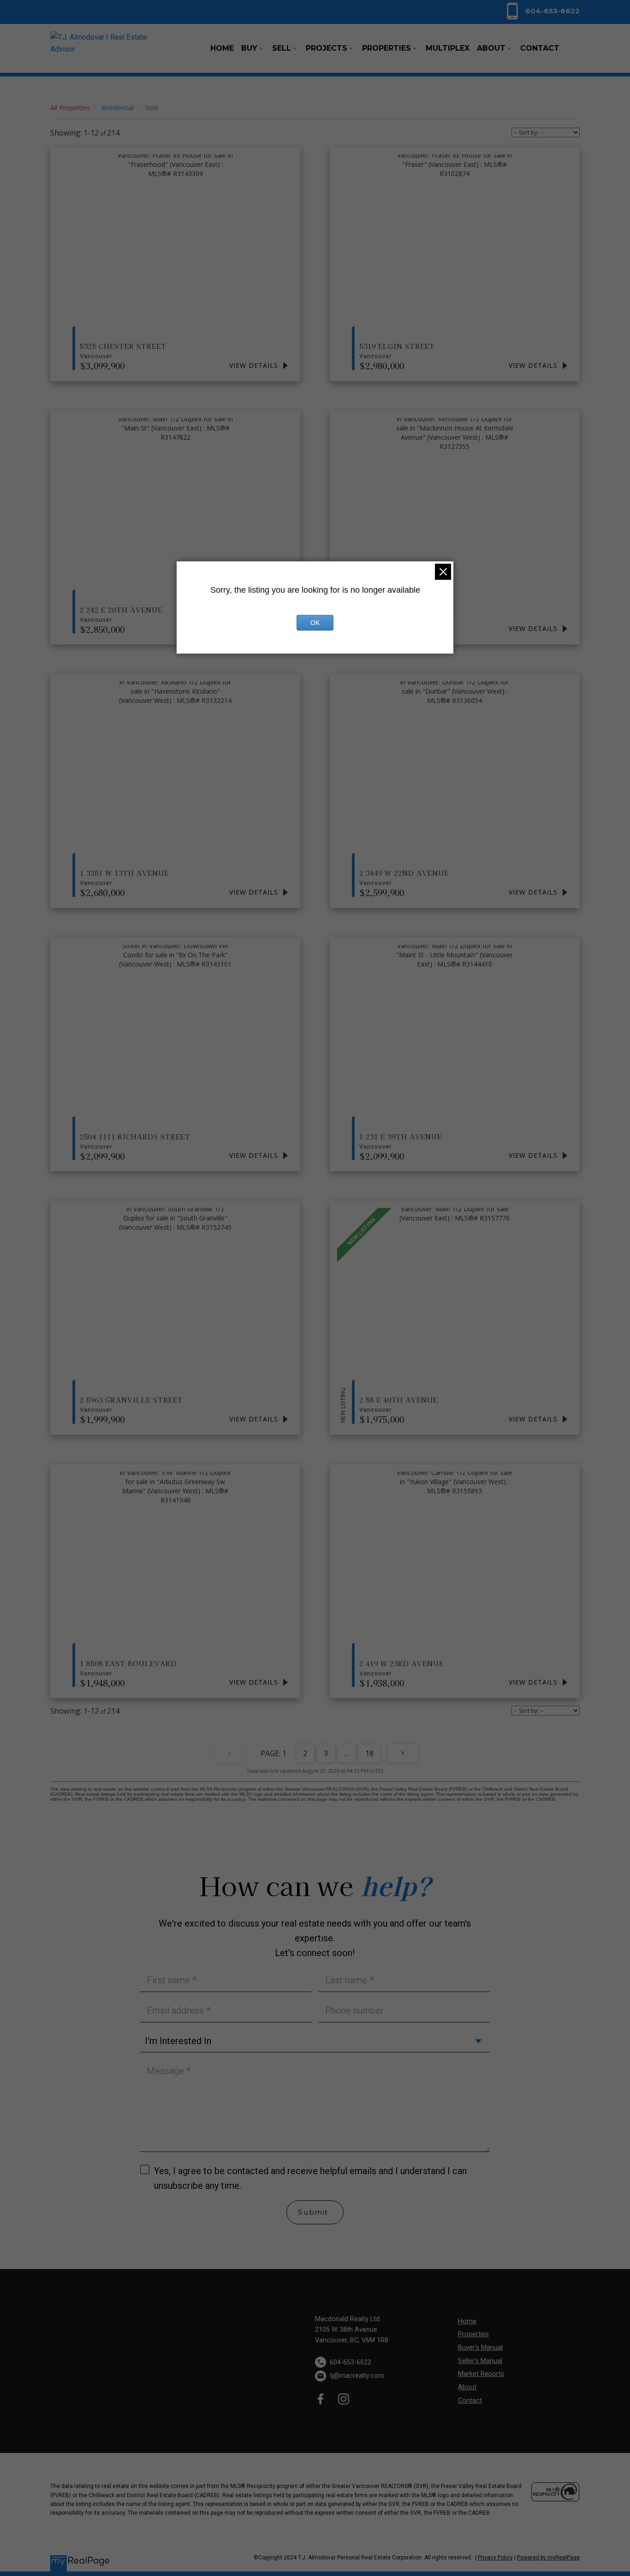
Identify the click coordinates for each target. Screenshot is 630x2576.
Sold (152, 108)
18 (369, 1753)
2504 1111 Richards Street (135, 1141)
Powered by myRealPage (548, 2558)
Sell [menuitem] (282, 48)
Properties (473, 2334)
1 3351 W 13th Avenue (124, 877)
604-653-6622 (553, 11)
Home (467, 2321)
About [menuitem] (491, 48)
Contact (470, 2401)
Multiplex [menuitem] (448, 48)
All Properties (70, 108)
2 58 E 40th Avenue (398, 1404)
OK (315, 623)
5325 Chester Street (123, 350)
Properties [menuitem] (386, 48)
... (347, 1753)
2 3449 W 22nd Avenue (404, 877)
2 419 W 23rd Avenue (401, 1668)
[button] (541, 11)
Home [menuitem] (222, 48)
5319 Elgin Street (397, 350)
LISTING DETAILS (259, 365)
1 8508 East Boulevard (128, 1668)
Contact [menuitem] (540, 48)
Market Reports (481, 2374)
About (467, 2387)
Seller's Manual (480, 2361)
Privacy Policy (495, 2558)
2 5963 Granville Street (131, 1404)
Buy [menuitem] (249, 48)
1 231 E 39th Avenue (401, 1141)
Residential (118, 108)
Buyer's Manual (480, 2348)
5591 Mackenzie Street (408, 614)
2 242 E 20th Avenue (121, 614)
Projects (327, 48)
